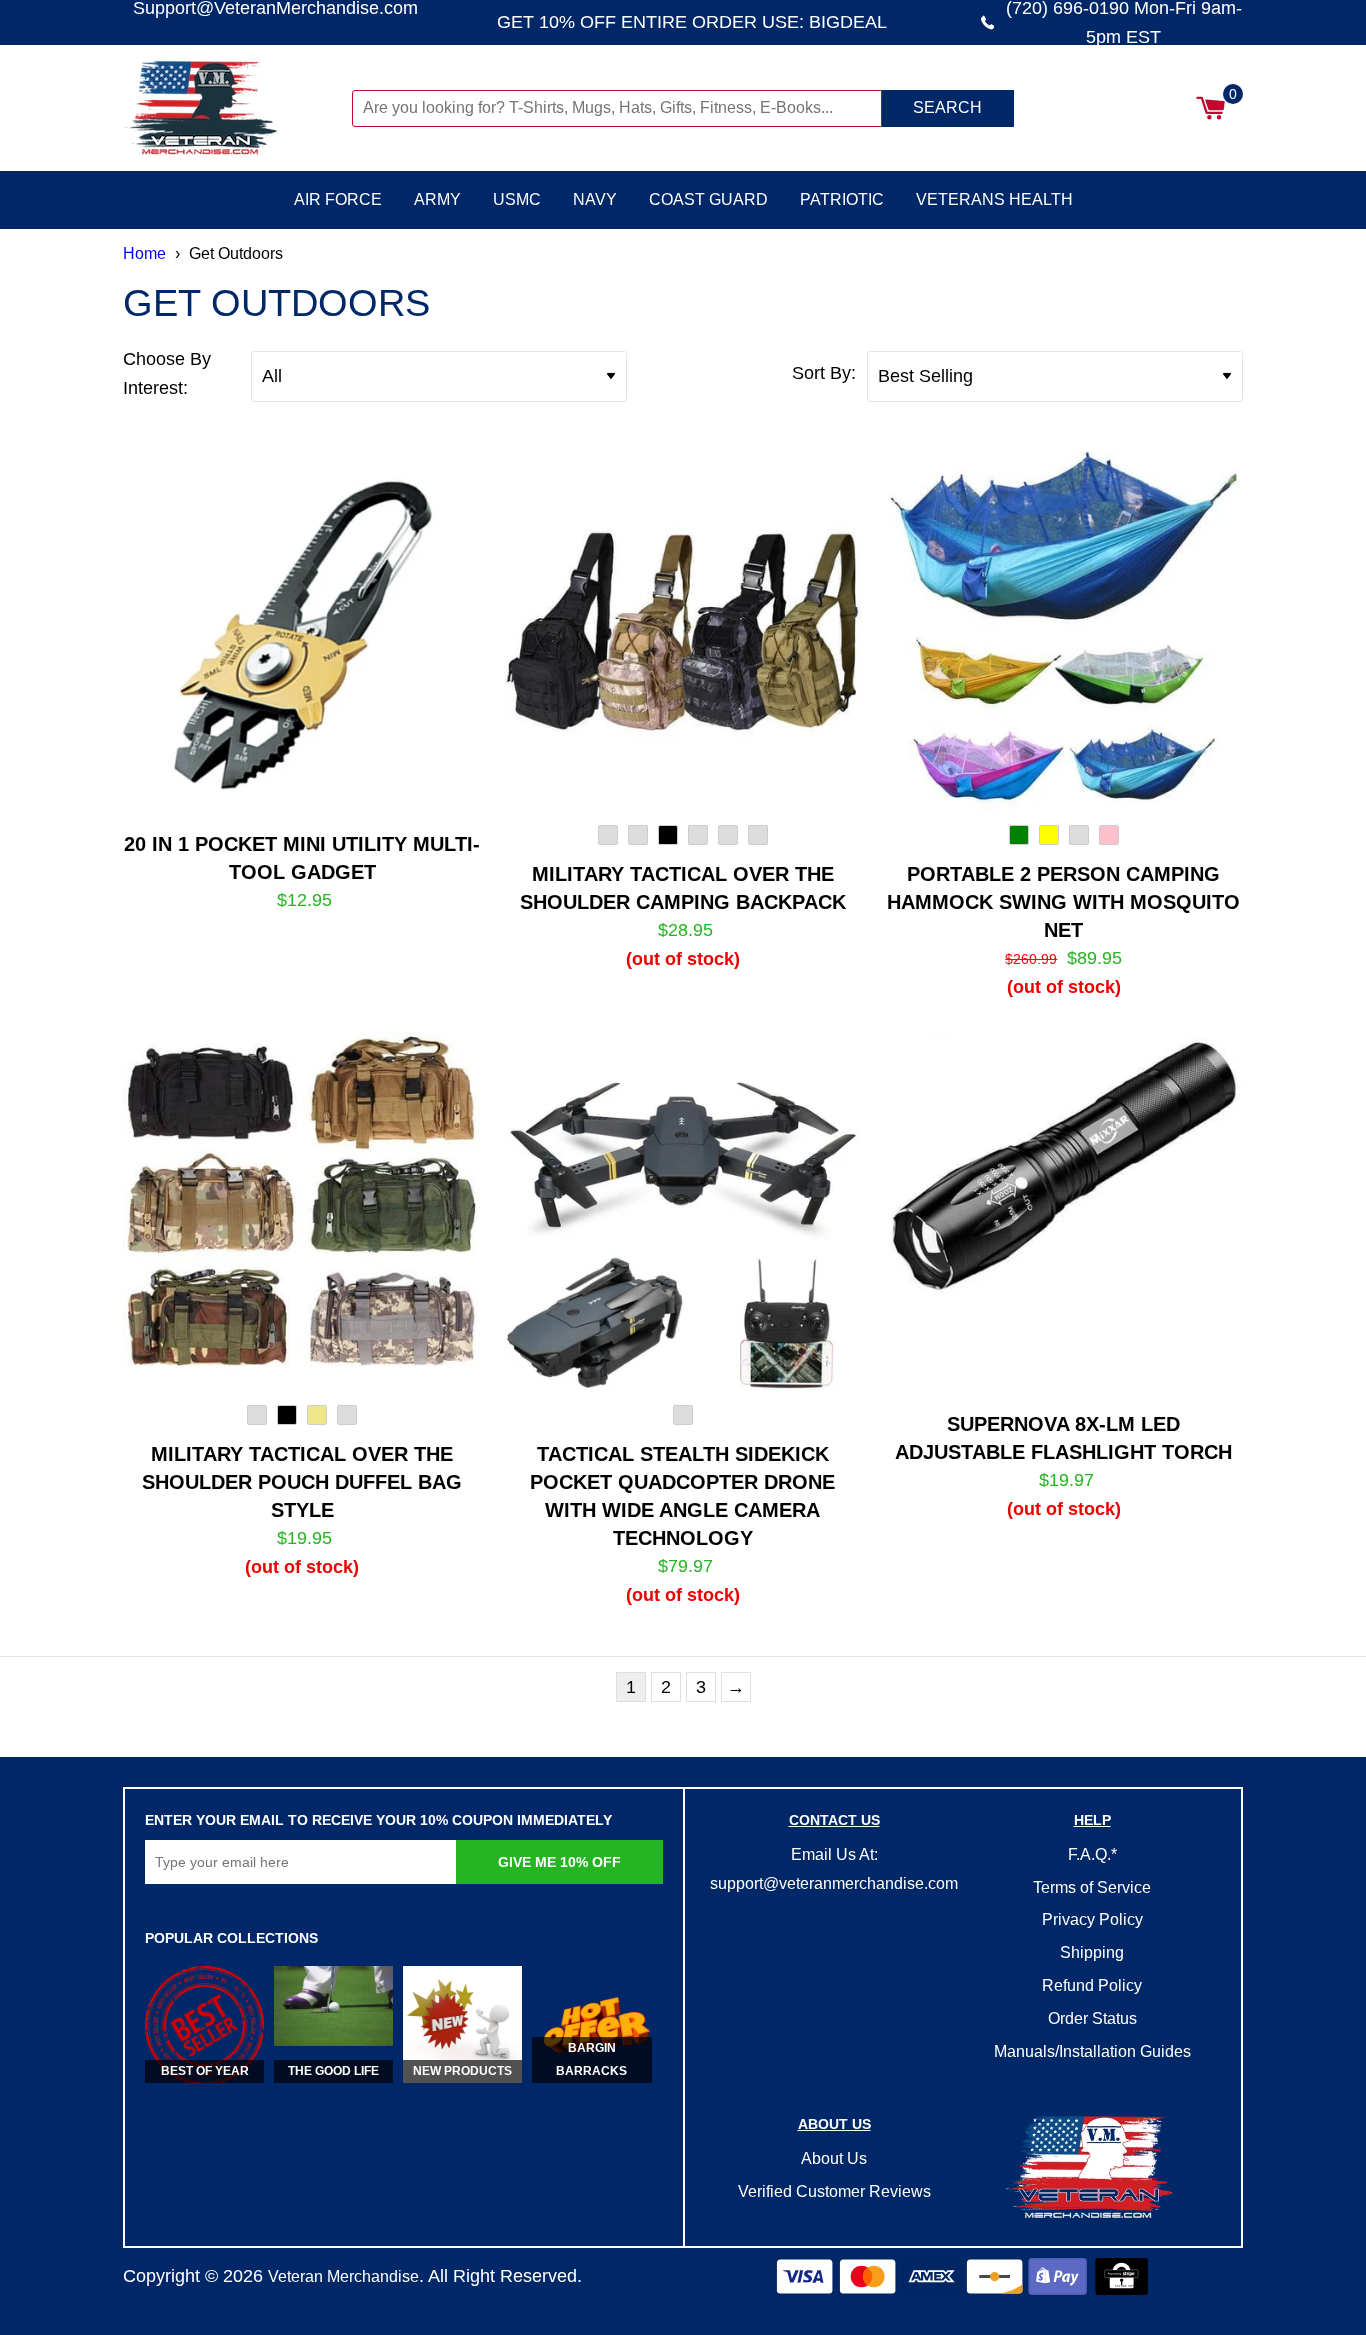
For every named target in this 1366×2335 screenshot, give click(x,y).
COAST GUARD (708, 199)
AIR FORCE (338, 199)
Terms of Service (1092, 1887)
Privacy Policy (1092, 1919)
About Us (834, 2158)
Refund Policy (1092, 1985)
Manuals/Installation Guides (1092, 2051)
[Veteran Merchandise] (235, 108)
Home (144, 253)
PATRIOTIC (842, 199)
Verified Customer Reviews (834, 2191)
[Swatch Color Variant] (608, 839)
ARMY (437, 199)
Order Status (1092, 2018)
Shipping (1092, 1952)
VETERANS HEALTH (994, 199)
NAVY (595, 199)
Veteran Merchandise (343, 2276)
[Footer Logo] (1092, 2169)
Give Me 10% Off (559, 1862)
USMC (517, 199)
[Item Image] (302, 630)
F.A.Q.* (1092, 1854)
